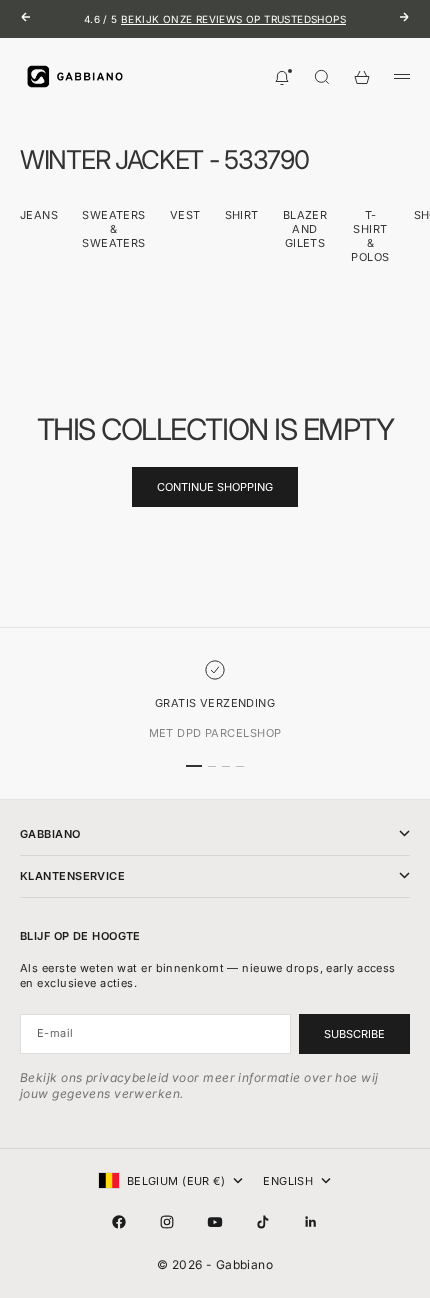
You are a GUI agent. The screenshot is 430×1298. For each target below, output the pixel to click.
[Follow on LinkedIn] (311, 1222)
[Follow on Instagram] (167, 1222)
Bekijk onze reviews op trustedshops (233, 19)
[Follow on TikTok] (263, 1222)
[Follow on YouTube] (215, 1222)
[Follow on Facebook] (119, 1222)
